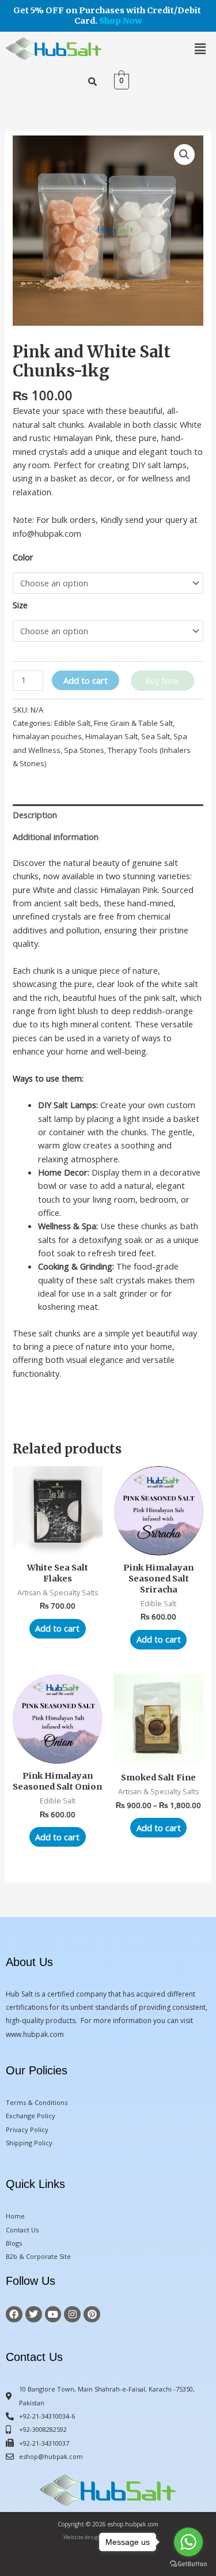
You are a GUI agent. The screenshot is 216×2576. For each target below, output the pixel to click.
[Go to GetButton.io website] (188, 2564)
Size (20, 605)
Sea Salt (156, 736)
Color (23, 557)
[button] (200, 48)
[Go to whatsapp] (188, 2542)
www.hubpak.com (35, 2034)
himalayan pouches (47, 736)
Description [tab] (35, 815)
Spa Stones (84, 750)
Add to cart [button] (57, 1628)
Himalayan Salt (111, 736)
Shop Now (121, 21)
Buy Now (162, 681)
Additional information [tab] (56, 837)
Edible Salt (72, 723)
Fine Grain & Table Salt (133, 723)
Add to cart (86, 680)
